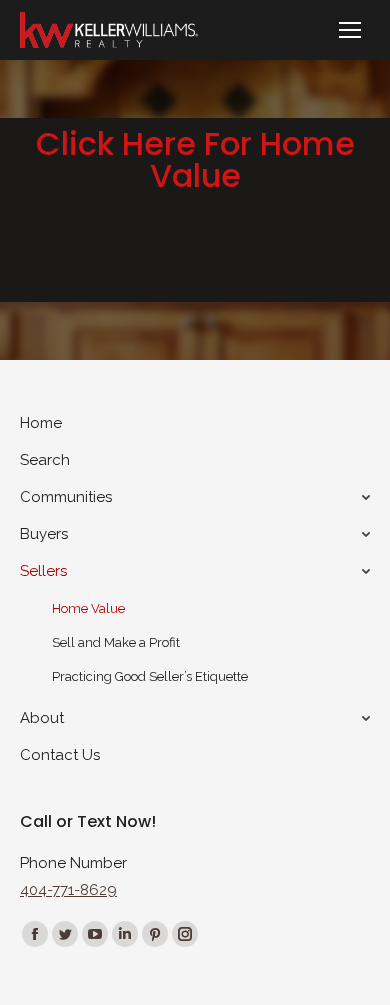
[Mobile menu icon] (350, 30)
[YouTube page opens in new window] (95, 934)
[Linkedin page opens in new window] (125, 934)
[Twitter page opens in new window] (65, 934)
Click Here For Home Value (195, 159)
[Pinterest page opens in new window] (155, 934)
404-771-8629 (68, 890)
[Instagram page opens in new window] (185, 934)
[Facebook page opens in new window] (35, 934)
